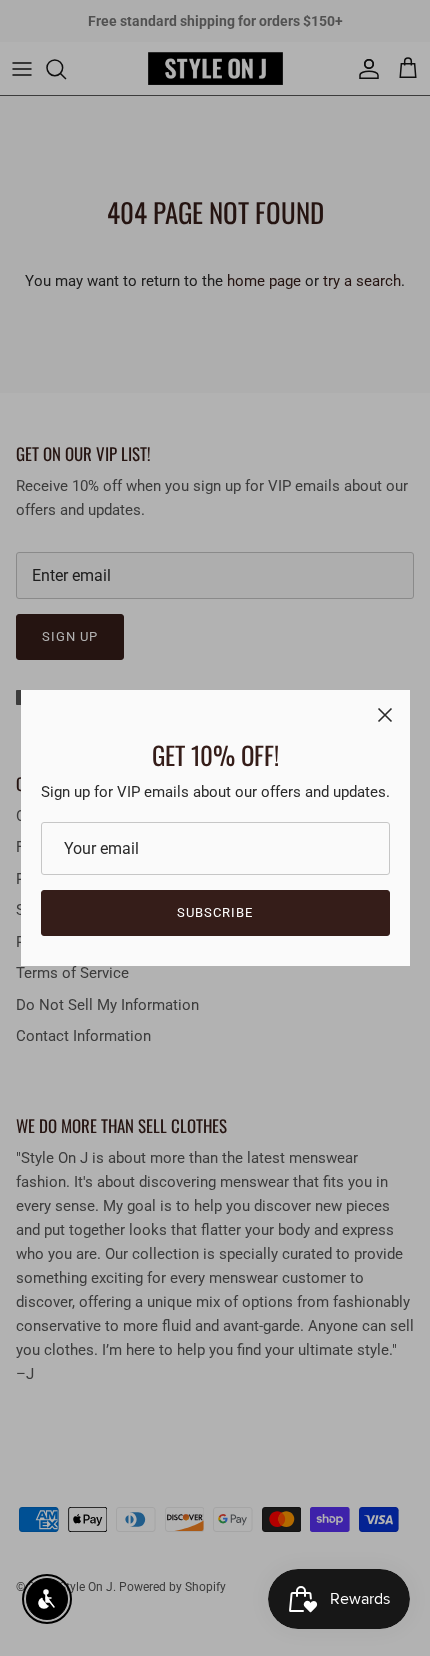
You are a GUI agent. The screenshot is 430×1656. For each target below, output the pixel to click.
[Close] (385, 715)
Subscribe (215, 912)
